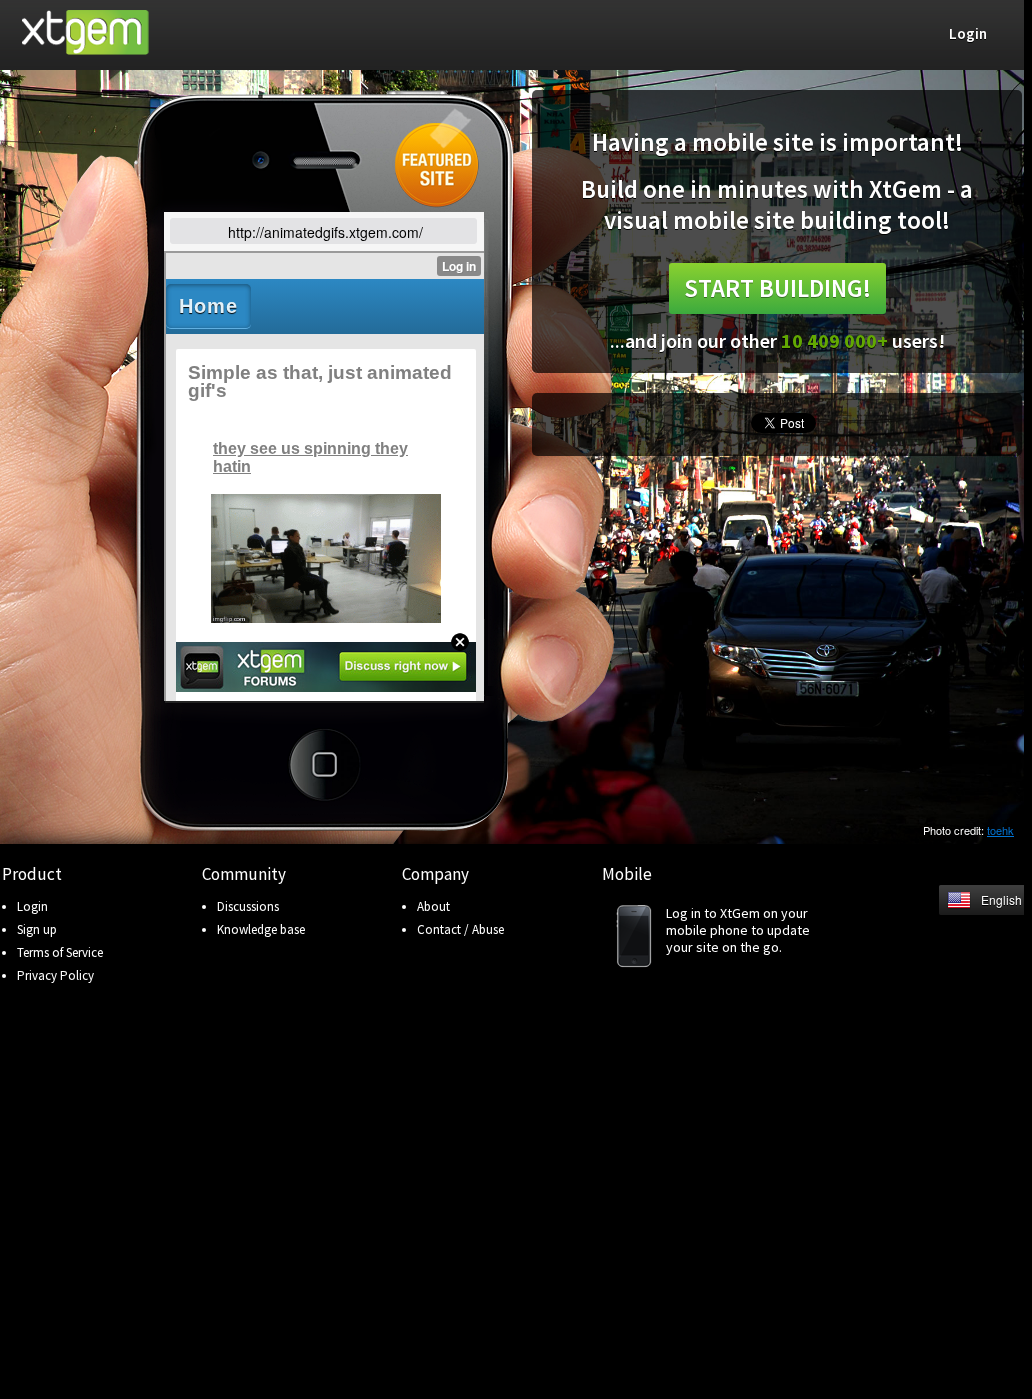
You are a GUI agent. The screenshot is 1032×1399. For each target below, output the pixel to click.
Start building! (777, 288)
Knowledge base (261, 929)
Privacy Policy (55, 975)
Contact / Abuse (460, 929)
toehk (1000, 830)
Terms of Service (60, 952)
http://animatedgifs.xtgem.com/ (325, 232)
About (433, 906)
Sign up (37, 929)
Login (32, 906)
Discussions (248, 906)
